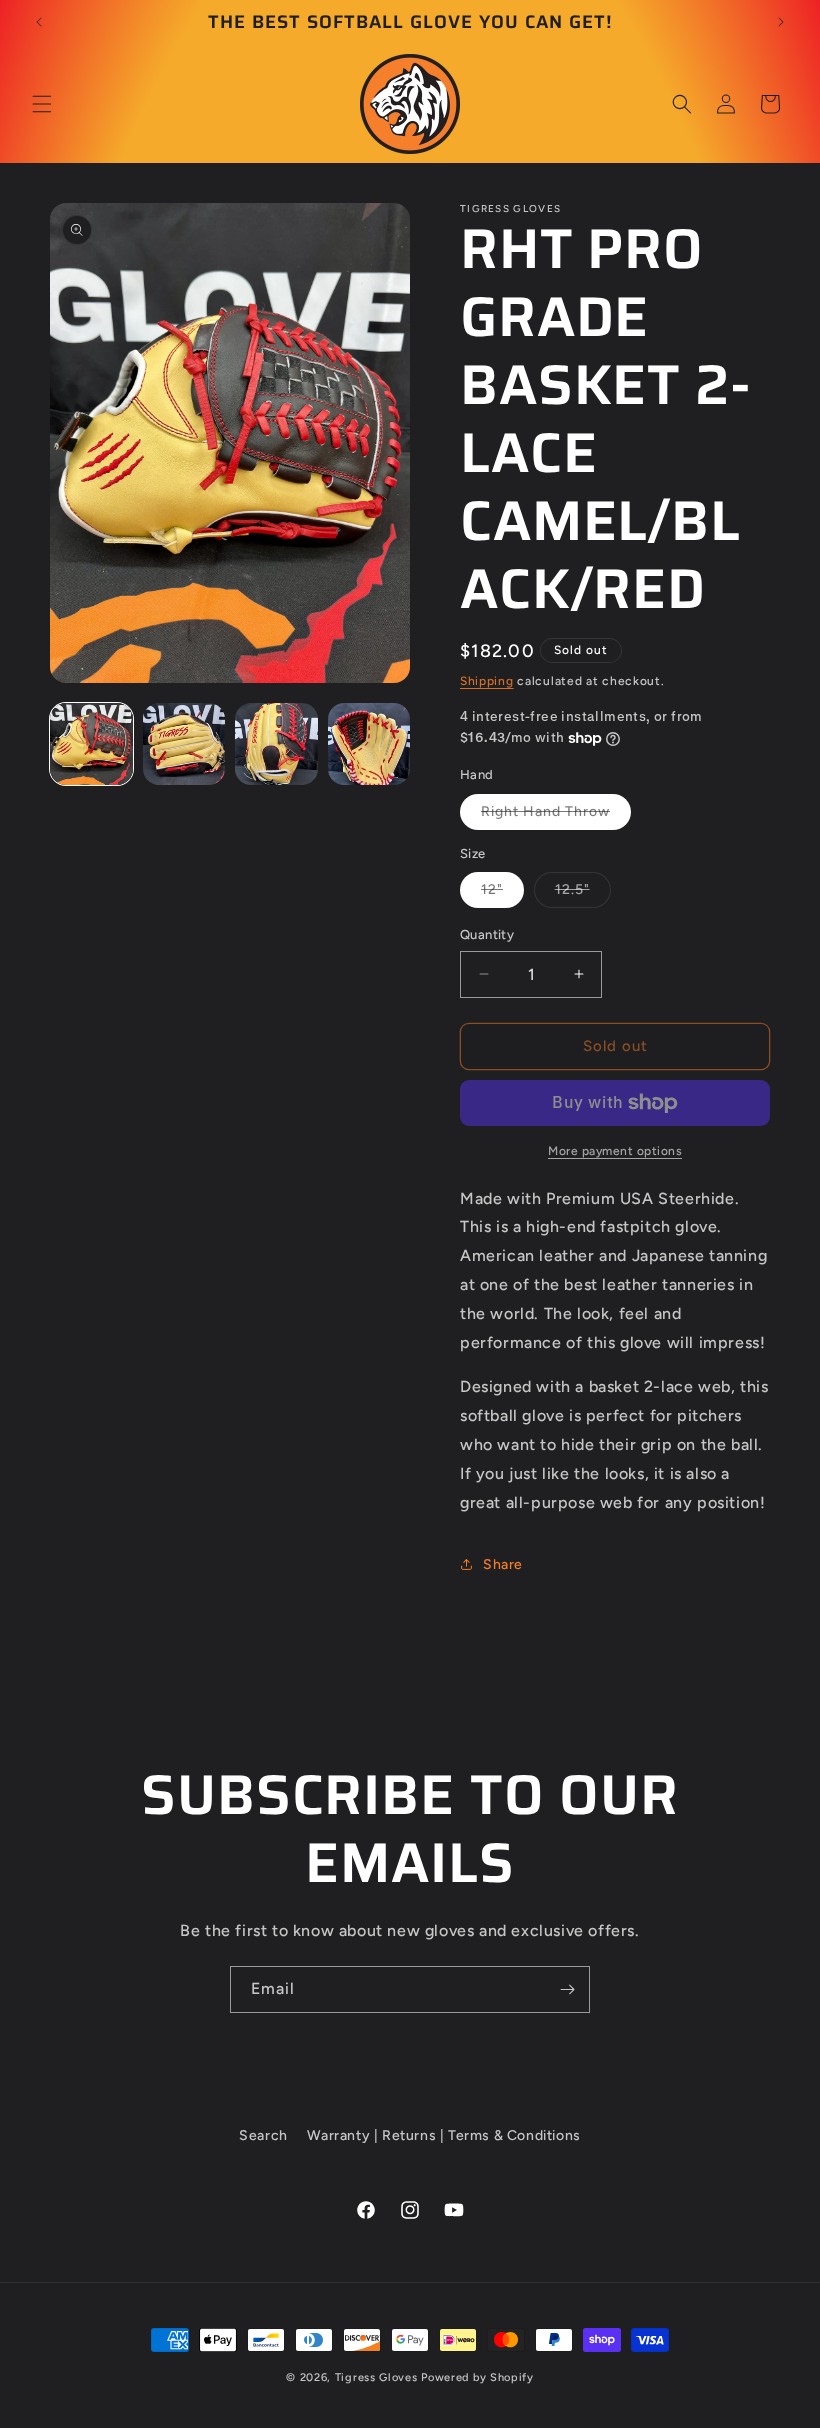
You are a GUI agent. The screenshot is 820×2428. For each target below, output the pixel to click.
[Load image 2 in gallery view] (184, 744)
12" (502, 894)
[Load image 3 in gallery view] (276, 744)
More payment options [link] (615, 1151)
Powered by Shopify (477, 2377)
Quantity (487, 934)
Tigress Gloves (376, 2377)
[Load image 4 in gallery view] (369, 744)
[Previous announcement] (39, 22)
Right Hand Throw (556, 816)
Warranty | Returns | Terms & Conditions (443, 2135)
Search (263, 2135)
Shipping (487, 681)
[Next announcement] (781, 22)
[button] (42, 104)
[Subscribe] (567, 1989)
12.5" (583, 894)
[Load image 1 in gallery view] (91, 744)
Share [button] (503, 1564)
